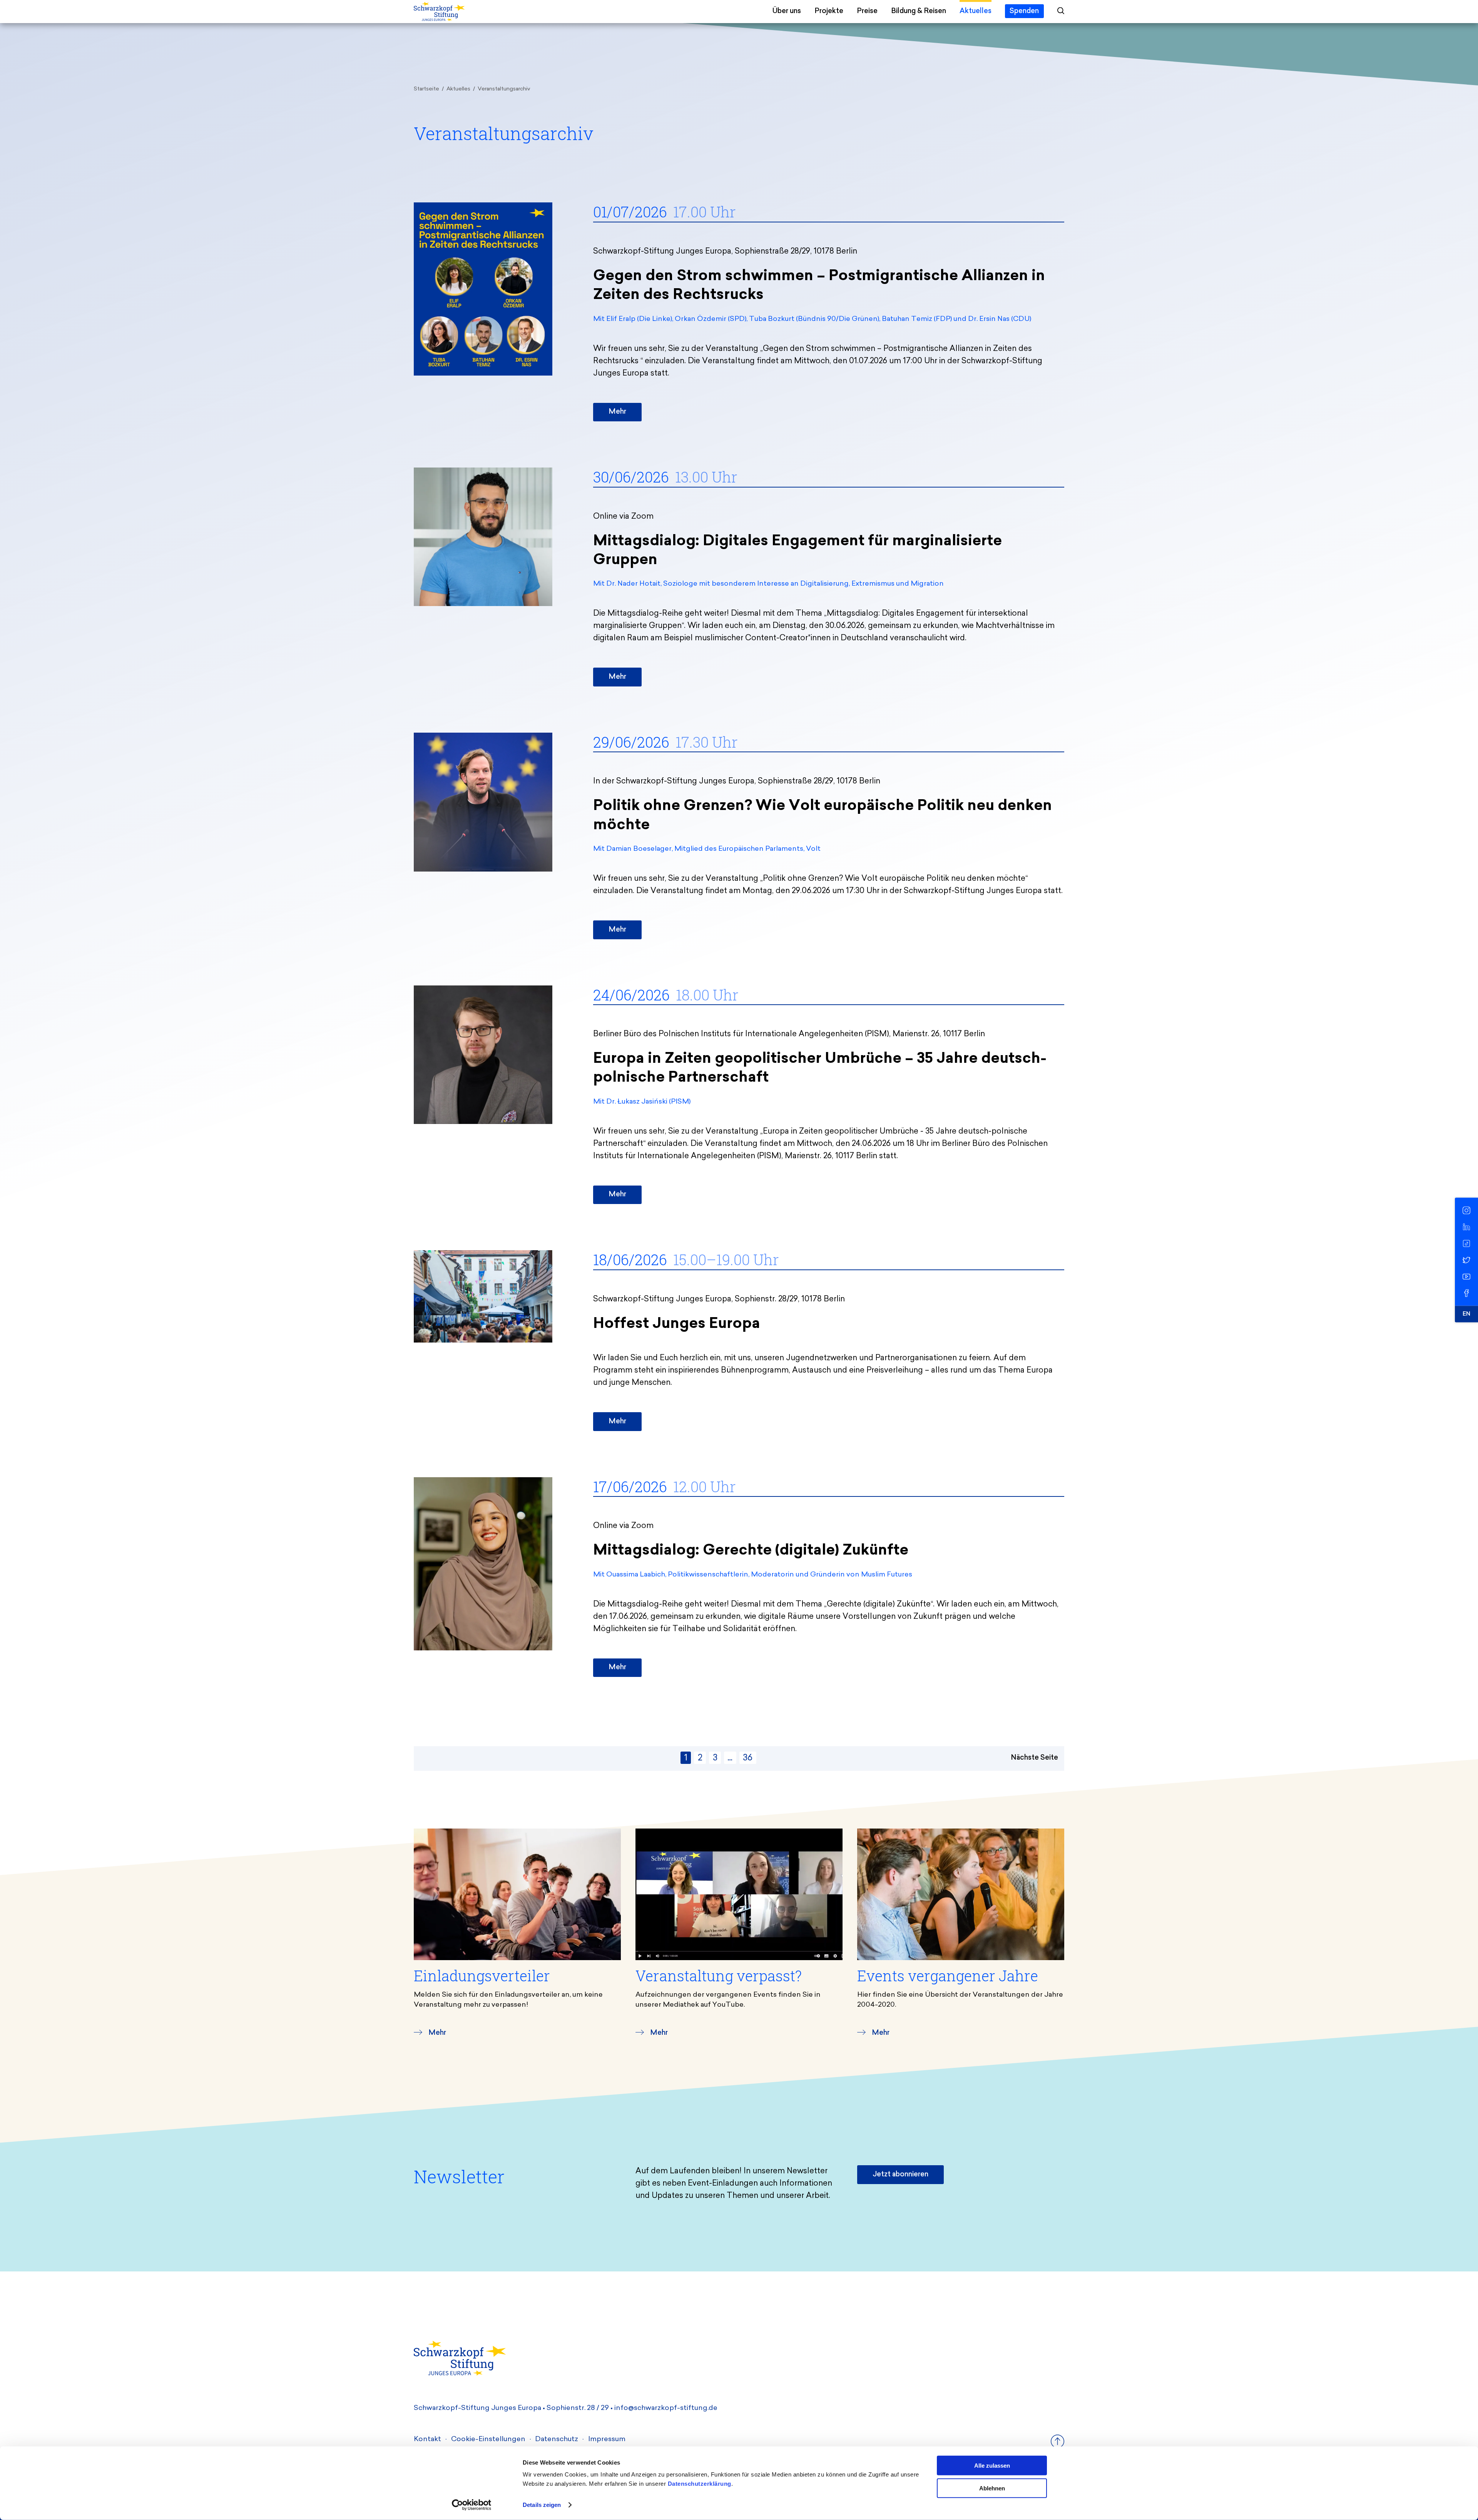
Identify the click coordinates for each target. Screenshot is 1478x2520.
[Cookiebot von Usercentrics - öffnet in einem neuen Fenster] (472, 2505)
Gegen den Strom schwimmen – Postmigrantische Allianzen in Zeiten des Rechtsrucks (819, 286)
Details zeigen (542, 2505)
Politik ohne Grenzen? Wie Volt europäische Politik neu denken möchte (823, 816)
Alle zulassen (992, 2466)
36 (748, 1758)
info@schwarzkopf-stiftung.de (666, 2408)
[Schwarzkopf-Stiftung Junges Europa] (476, 12)
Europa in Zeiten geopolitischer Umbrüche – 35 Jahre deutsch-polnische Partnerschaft (820, 1069)
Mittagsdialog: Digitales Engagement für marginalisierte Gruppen (798, 551)
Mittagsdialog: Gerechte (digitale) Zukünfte (751, 1551)
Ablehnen (992, 2488)
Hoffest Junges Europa (677, 1324)
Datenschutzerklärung (700, 2484)
